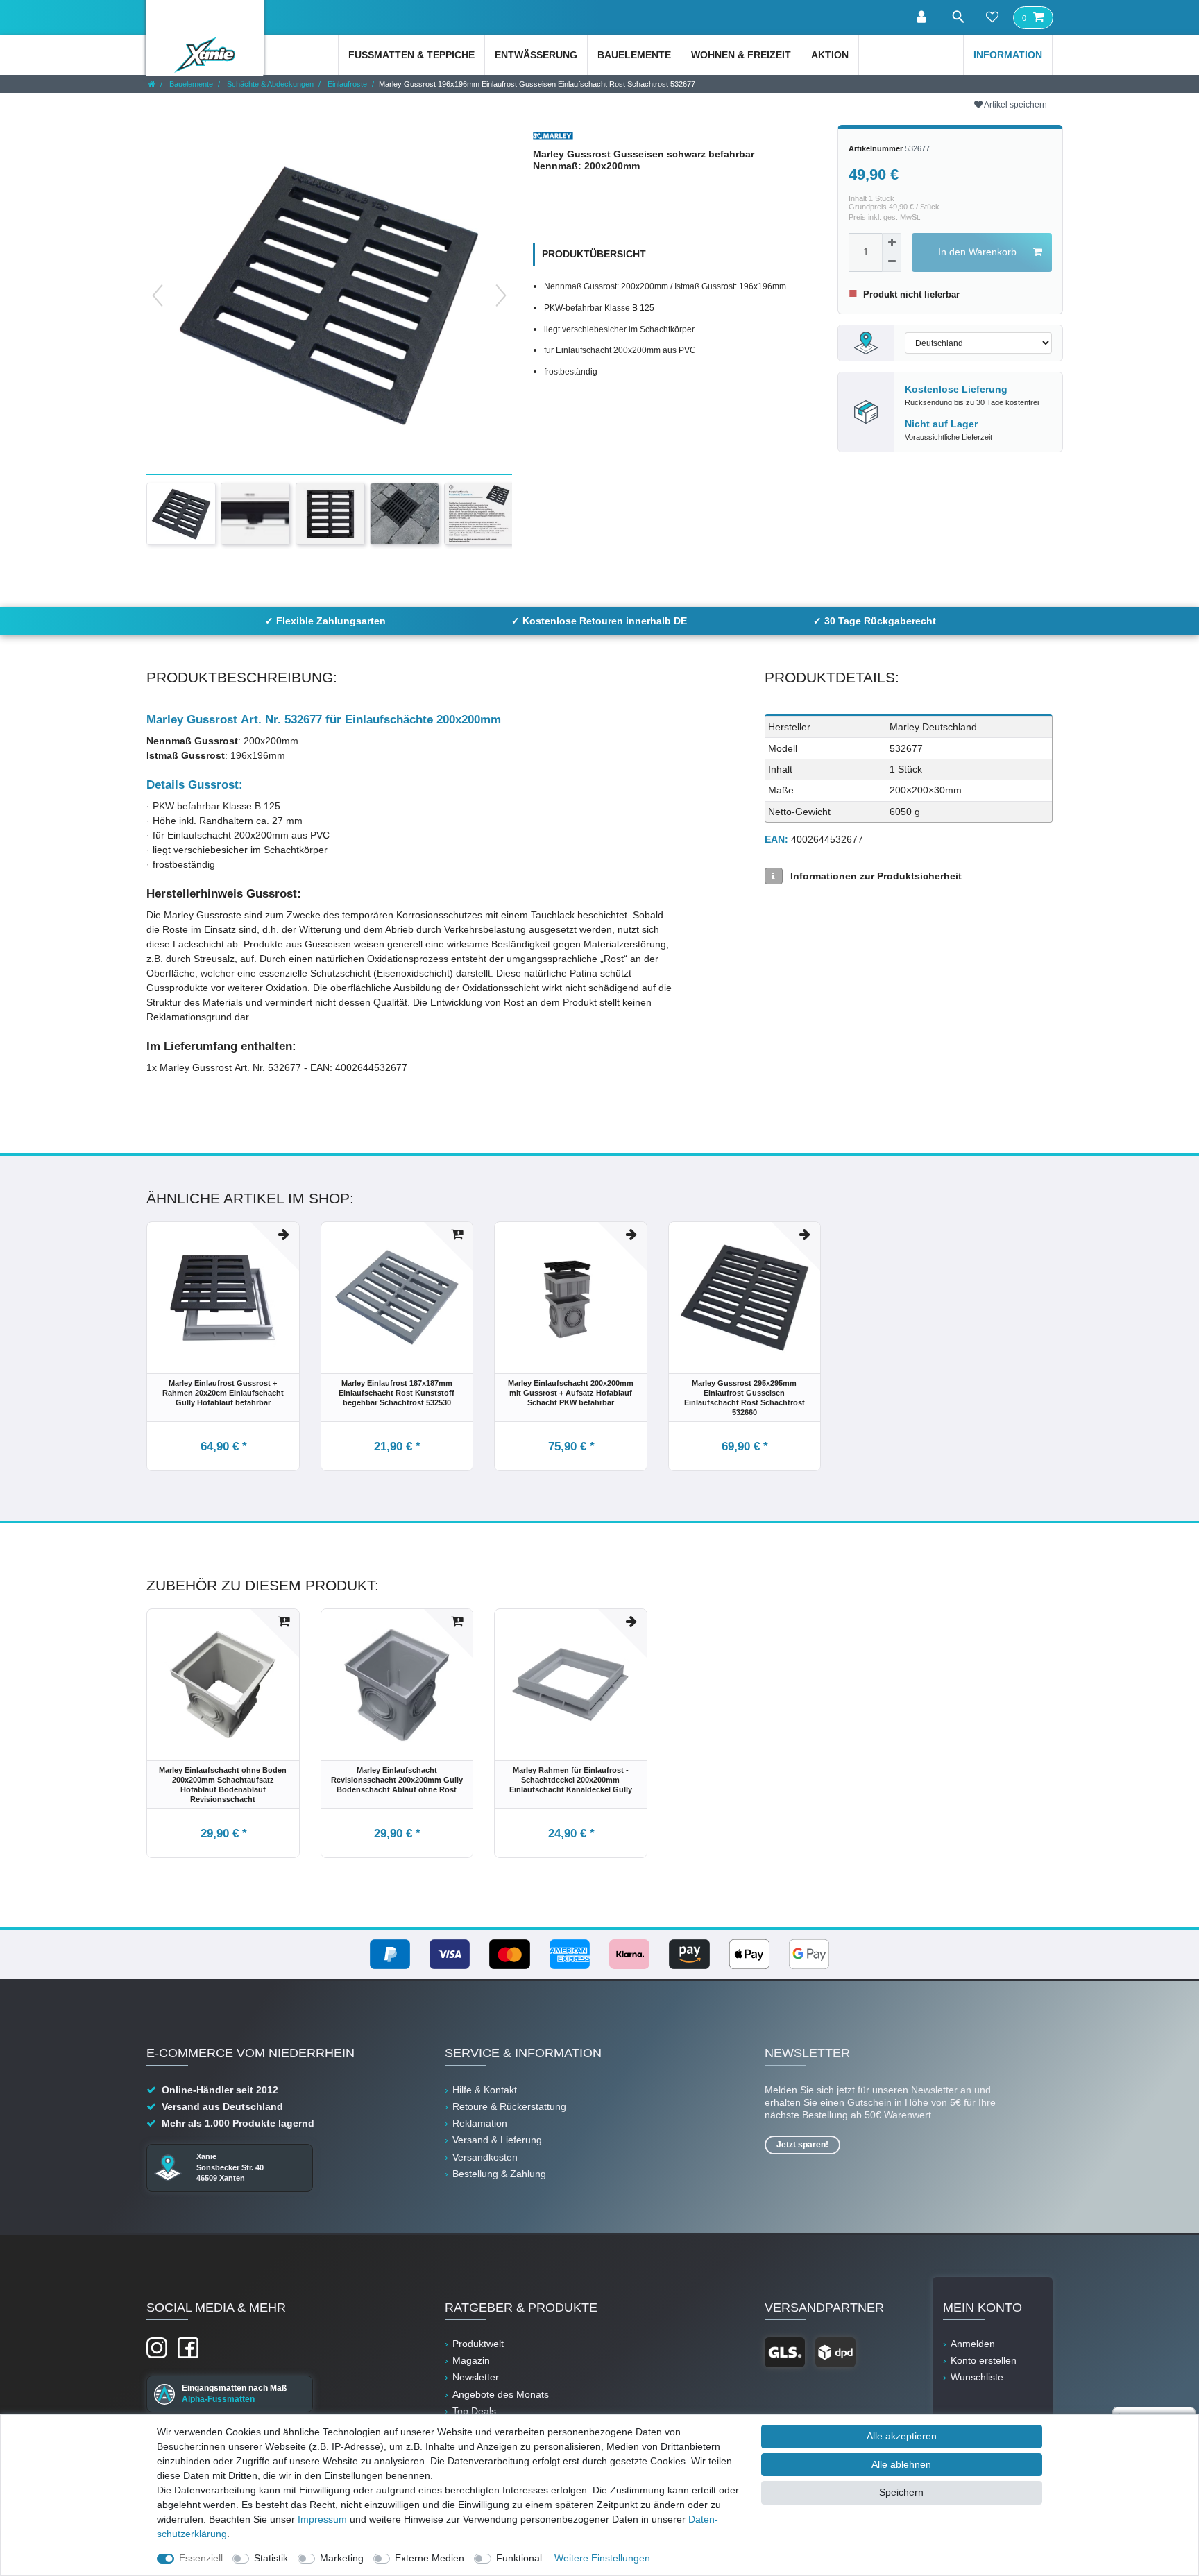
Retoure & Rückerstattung (509, 2106)
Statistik (271, 2558)
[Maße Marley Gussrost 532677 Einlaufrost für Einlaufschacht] (255, 514)
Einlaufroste (346, 84)
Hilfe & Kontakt (485, 2090)
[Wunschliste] (992, 18)
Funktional (519, 2558)
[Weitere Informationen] (774, 876)
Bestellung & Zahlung (499, 2174)
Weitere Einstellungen (602, 2558)
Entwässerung (536, 55)
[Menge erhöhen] (892, 243)
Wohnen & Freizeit (741, 55)
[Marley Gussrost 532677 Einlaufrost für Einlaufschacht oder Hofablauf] (405, 514)
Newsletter (476, 2377)
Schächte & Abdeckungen (269, 84)
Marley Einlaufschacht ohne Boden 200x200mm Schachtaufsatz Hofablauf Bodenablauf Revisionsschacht (223, 1785)
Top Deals (474, 2411)
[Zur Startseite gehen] (152, 84)
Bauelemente (634, 55)
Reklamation (480, 2123)
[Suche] (958, 17)
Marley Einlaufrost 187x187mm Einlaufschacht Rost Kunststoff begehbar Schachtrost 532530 (397, 1393)
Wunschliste (977, 2377)
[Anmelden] (923, 18)
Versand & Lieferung (497, 2140)
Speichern (901, 2492)
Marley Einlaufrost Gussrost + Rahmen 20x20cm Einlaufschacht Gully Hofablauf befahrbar (223, 1393)
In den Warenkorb (977, 252)
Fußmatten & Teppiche (411, 55)
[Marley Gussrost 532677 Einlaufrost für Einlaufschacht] (330, 514)
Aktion (830, 55)
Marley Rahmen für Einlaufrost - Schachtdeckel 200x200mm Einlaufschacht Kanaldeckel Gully (571, 1780)
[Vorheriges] (158, 295)
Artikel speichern (1015, 105)
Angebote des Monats (501, 2394)
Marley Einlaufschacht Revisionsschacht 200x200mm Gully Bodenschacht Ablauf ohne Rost (397, 1780)
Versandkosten (485, 2157)
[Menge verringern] (892, 262)
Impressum (322, 2519)
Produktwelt (478, 2344)
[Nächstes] (501, 295)
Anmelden (973, 2344)
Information (1008, 55)
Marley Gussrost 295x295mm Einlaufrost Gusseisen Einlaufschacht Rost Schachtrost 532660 (745, 1398)
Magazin (471, 2360)
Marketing (342, 2558)
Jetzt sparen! (802, 2145)
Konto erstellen (984, 2360)
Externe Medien (430, 2558)
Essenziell (201, 2558)
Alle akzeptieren (902, 2436)
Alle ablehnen (901, 2464)
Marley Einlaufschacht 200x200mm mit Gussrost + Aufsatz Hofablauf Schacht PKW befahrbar (571, 1393)
